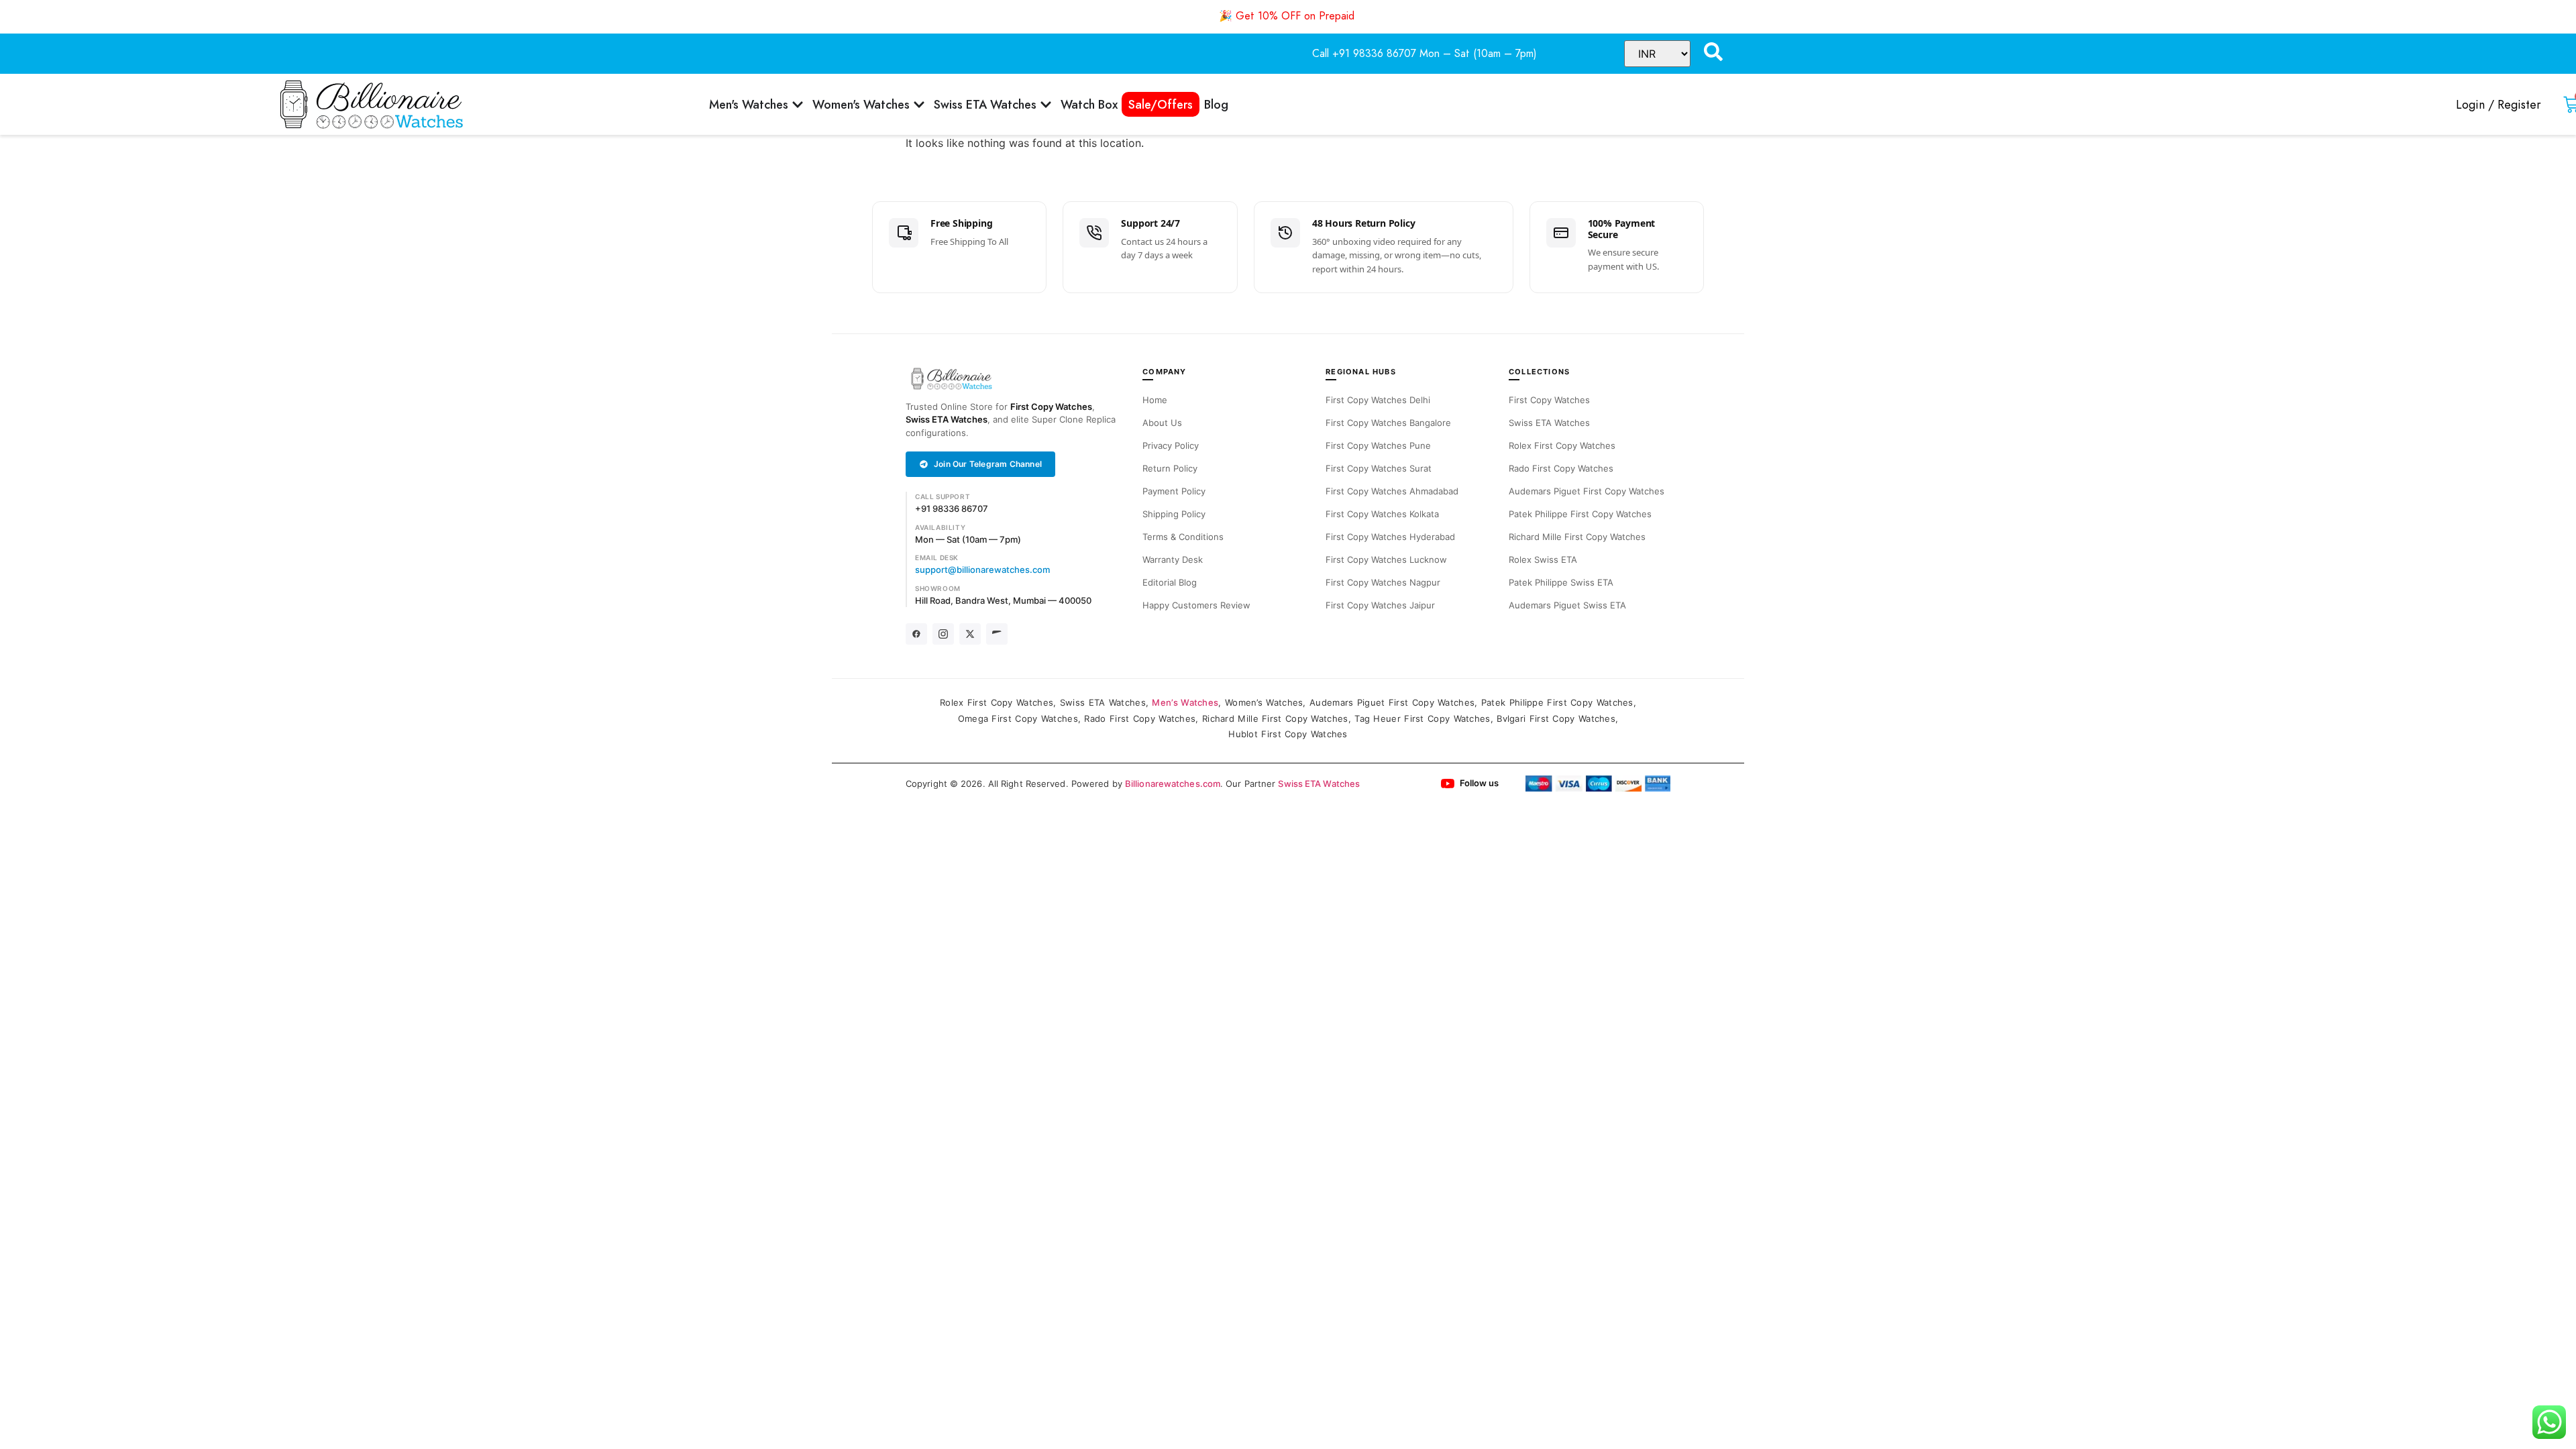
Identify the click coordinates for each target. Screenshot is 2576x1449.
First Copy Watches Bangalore (1388, 423)
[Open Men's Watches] (798, 104)
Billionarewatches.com (1173, 784)
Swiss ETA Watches (947, 419)
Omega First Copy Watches (1018, 718)
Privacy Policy (1171, 445)
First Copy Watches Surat (1379, 468)
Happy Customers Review (1196, 605)
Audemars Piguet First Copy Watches (1587, 491)
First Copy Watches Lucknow (1386, 559)
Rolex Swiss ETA (1543, 559)
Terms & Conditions (1183, 537)
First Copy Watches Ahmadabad (1392, 491)
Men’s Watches (1185, 702)
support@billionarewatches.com (982, 570)
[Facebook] (916, 634)
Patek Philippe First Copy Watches (1580, 514)
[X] (970, 634)
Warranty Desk (1173, 559)
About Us (1162, 423)
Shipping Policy (1174, 514)
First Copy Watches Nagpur (1383, 582)
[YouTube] (997, 634)
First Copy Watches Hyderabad (1390, 537)
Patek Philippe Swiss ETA (1561, 582)
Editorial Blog (1170, 582)
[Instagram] (943, 634)
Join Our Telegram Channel (988, 464)
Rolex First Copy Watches (1562, 445)
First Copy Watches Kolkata (1382, 514)
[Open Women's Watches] (919, 104)
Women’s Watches (1264, 702)
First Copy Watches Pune (1378, 445)
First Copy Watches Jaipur (1380, 605)
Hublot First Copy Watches (1288, 734)
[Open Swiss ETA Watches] (1046, 104)
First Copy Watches (1051, 407)
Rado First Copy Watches (1561, 468)
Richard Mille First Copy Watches (1577, 537)
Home (1155, 400)
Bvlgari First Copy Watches (1556, 718)
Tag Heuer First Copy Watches (1422, 718)
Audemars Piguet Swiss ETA (1567, 605)
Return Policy (1170, 468)
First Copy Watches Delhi (1378, 400)
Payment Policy (1174, 491)
